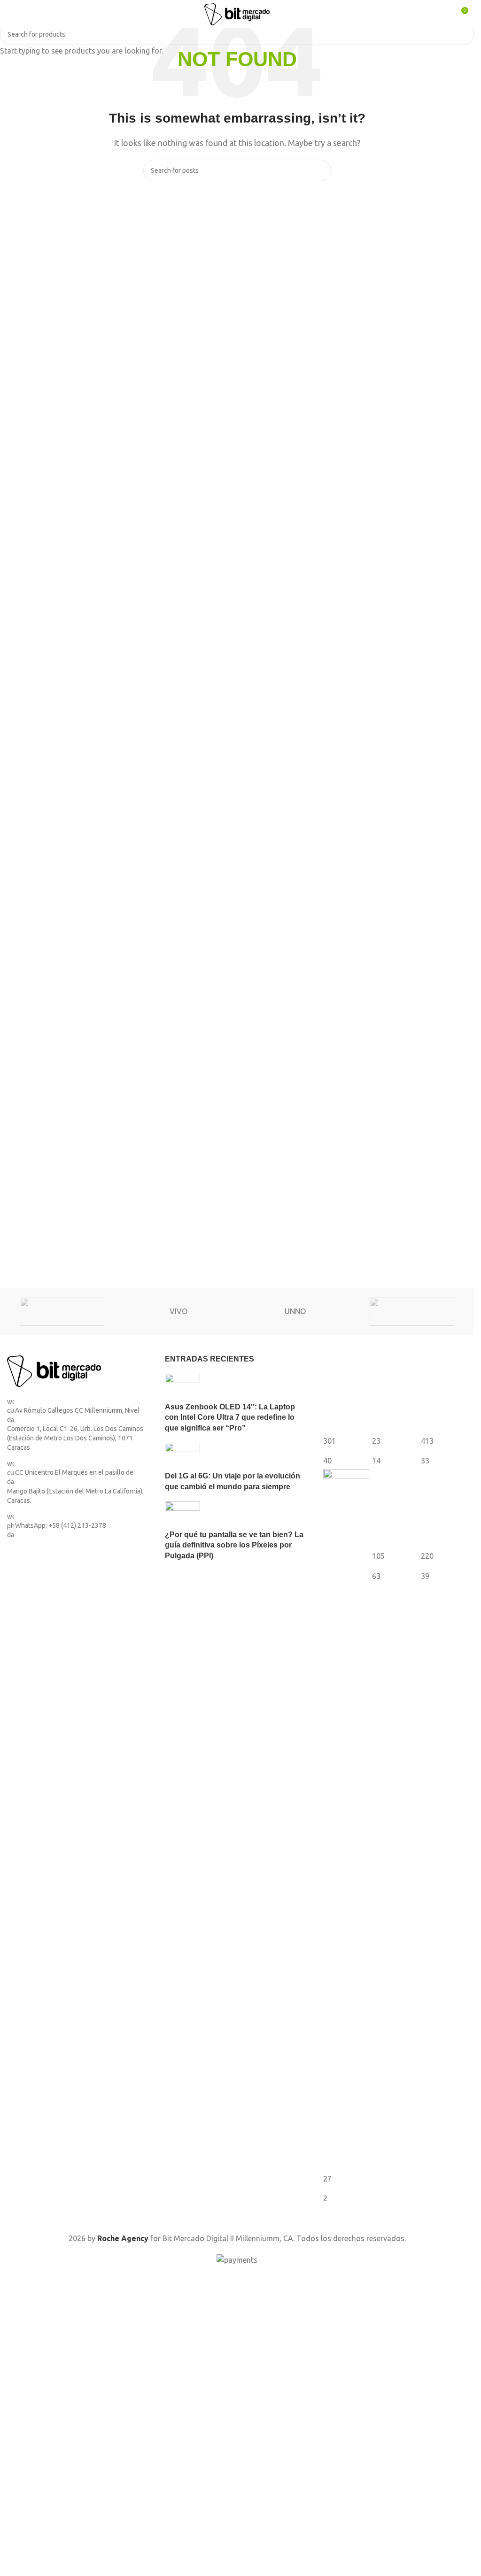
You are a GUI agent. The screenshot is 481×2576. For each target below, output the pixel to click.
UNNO (295, 1311)
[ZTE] (62, 1312)
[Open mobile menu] (11, 14)
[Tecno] (412, 1312)
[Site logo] (237, 13)
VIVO (178, 1311)
